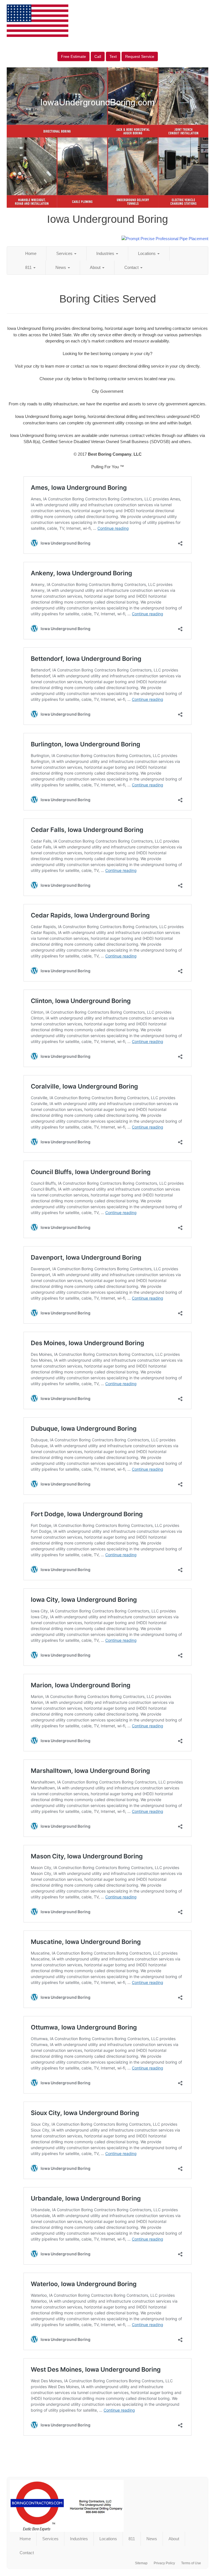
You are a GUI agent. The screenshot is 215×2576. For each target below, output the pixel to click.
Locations (147, 253)
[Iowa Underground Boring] (107, 2506)
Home (31, 253)
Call (98, 56)
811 (29, 267)
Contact (132, 267)
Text (113, 56)
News (61, 267)
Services (65, 253)
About (96, 267)
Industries (106, 253)
